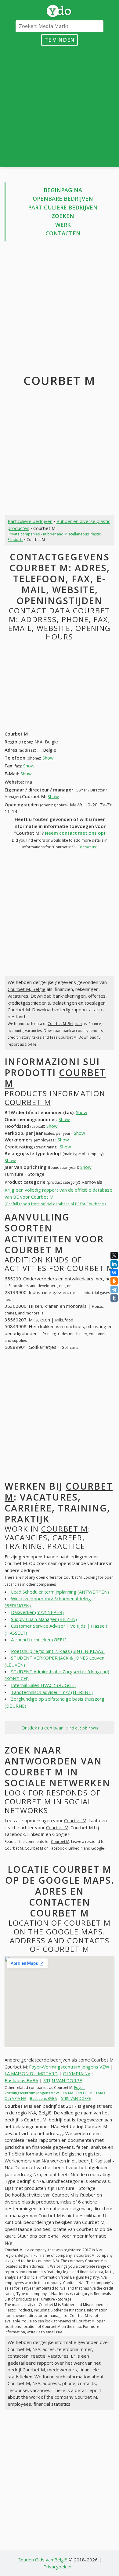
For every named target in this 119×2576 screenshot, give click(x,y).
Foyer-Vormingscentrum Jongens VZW (69, 2067)
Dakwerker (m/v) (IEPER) (37, 1612)
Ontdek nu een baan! (60, 1728)
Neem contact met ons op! (75, 833)
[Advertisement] (60, 105)
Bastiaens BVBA (21, 2080)
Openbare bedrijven (63, 199)
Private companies (24, 534)
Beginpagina (63, 190)
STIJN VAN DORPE (63, 2080)
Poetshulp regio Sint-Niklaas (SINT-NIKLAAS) (58, 1651)
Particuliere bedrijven (63, 207)
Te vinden (60, 40)
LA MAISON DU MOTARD (31, 2073)
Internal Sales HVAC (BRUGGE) (43, 1685)
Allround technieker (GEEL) (39, 1639)
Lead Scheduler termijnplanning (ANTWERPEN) (60, 1592)
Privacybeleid (57, 2567)
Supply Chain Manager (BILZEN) (44, 1619)
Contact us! (87, 847)
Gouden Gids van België (42, 2560)
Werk (63, 225)
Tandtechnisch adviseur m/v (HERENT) (52, 1692)
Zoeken (63, 216)
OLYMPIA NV (77, 2073)
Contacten (63, 233)
